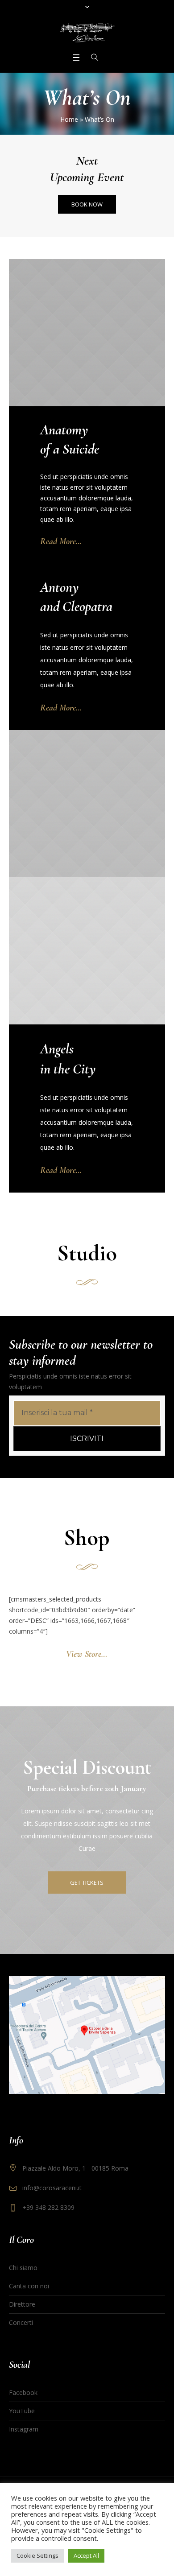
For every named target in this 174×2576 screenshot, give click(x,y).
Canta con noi (29, 2286)
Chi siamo (23, 2268)
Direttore (22, 2304)
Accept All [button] (86, 2555)
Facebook (23, 2392)
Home (69, 119)
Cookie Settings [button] (37, 2555)
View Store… (87, 1654)
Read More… (61, 541)
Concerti (21, 2322)
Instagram (24, 2429)
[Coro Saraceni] (87, 33)
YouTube (22, 2411)
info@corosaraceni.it (52, 2188)
